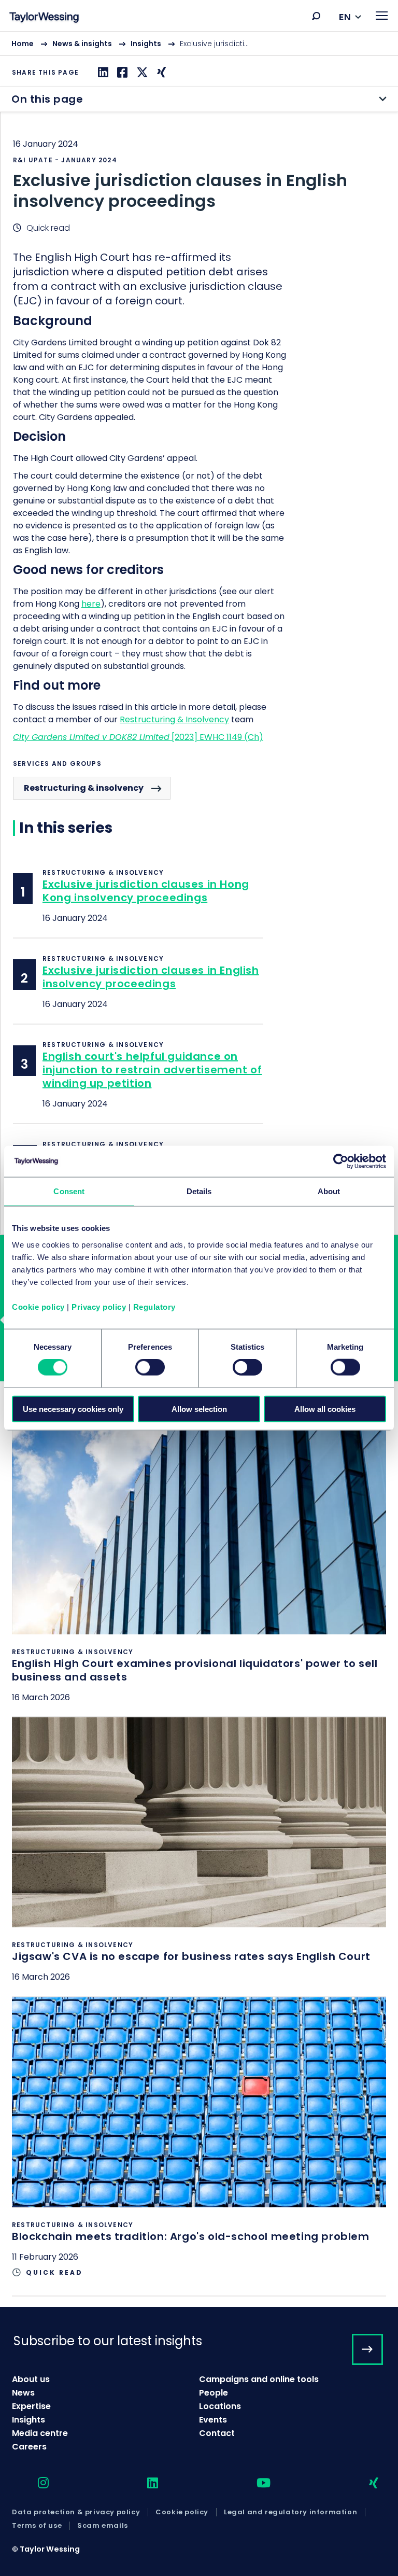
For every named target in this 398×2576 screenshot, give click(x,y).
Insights (146, 44)
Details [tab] (199, 1191)
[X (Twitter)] (141, 72)
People (214, 2393)
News (23, 2393)
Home (23, 44)
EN (345, 17)
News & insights (82, 44)
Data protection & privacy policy (76, 2512)
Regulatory (154, 1306)
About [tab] (329, 1191)
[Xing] (160, 72)
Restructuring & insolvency (84, 788)
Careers (29, 2447)
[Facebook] (121, 72)
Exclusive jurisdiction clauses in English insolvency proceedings (151, 977)
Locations (220, 2406)
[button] (316, 16)
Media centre (40, 2433)
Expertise (31, 2406)
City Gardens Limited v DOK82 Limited (91, 737)
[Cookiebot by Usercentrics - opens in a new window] (341, 1161)
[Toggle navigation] (382, 16)
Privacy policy (99, 1306)
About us (31, 2379)
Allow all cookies (325, 1409)
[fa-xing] (365, 2483)
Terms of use (37, 2526)
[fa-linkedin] (144, 2483)
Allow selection (199, 1409)
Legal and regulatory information (290, 2512)
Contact (217, 2433)
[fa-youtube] (254, 2483)
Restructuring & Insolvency (174, 719)
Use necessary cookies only (73, 1409)
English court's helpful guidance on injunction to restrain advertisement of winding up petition (152, 1070)
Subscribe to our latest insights (108, 2341)
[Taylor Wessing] (44, 18)
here (91, 604)
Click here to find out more (199, 1570)
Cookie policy (38, 1306)
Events (213, 2420)
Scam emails (103, 2526)
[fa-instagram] (34, 2483)
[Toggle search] (316, 16)
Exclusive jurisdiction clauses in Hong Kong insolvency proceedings (146, 891)
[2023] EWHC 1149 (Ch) (216, 737)
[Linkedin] (102, 72)
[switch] (150, 1367)
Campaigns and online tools (259, 2379)
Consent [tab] (69, 1191)
